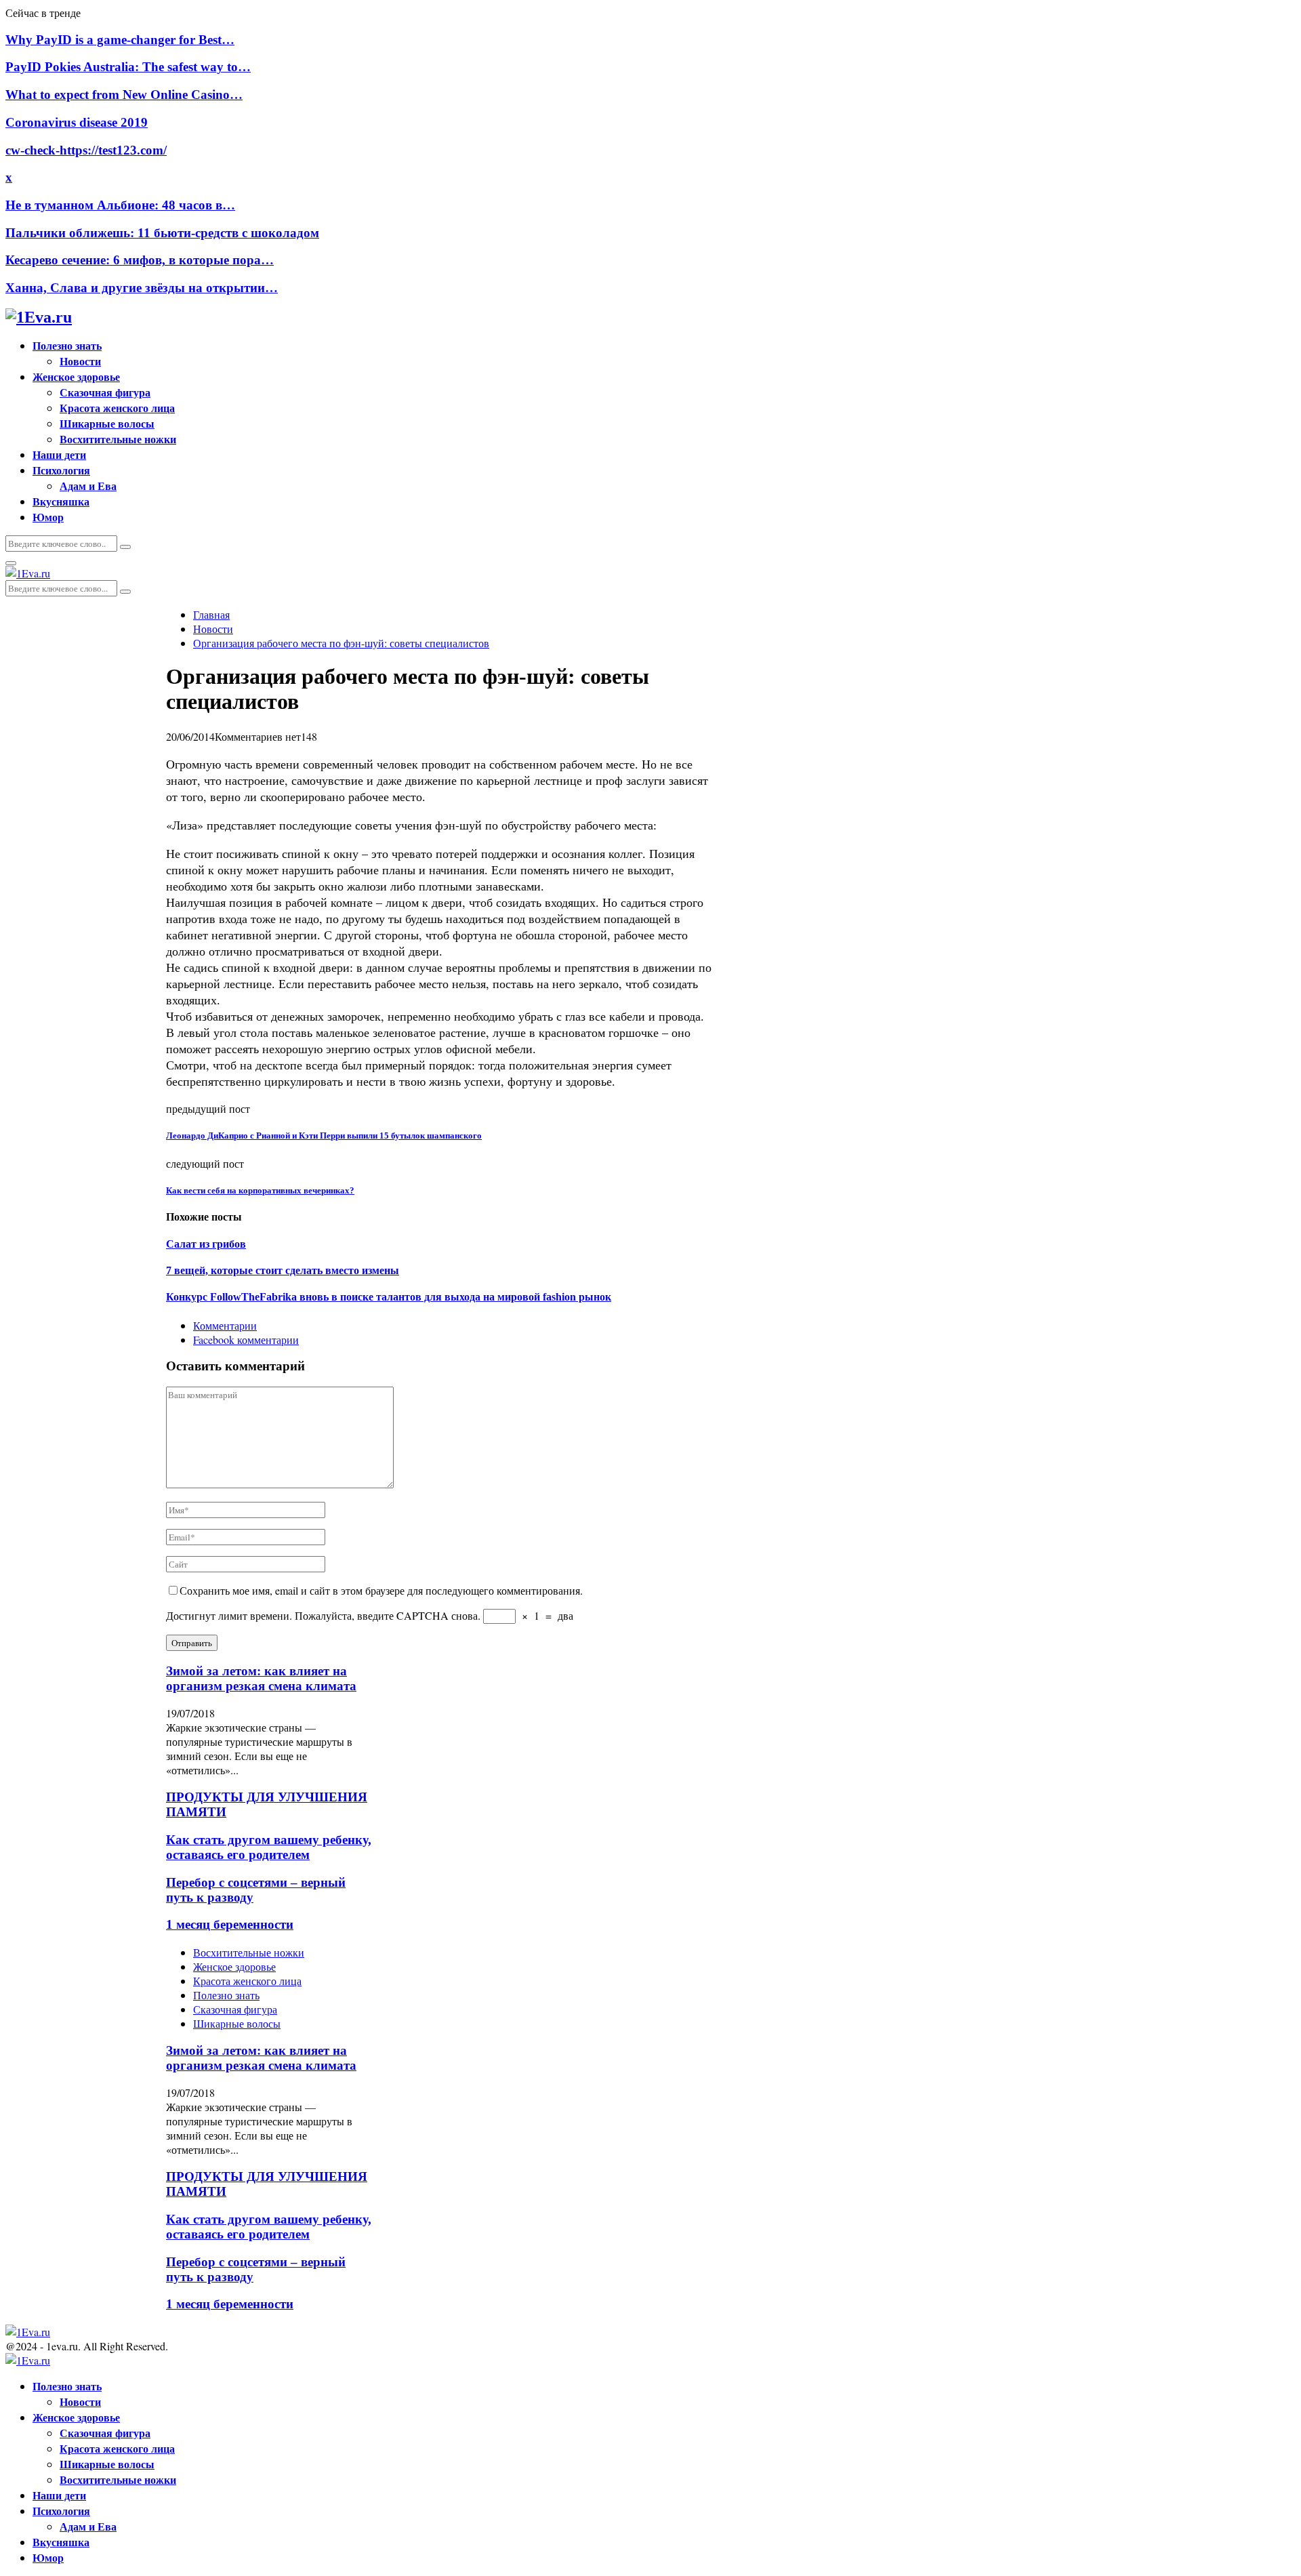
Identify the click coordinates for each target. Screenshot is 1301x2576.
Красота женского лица (117, 408)
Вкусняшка (61, 501)
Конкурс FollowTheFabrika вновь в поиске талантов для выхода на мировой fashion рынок (389, 1297)
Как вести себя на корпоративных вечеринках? (260, 1190)
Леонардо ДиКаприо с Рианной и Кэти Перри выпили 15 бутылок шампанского (324, 1136)
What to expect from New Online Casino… (124, 95)
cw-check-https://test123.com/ (86, 150)
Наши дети (59, 454)
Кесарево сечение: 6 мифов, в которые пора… (140, 260)
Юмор (48, 517)
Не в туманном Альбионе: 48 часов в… (120, 205)
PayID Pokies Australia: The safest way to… (128, 67)
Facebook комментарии (246, 1340)
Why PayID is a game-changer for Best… (120, 40)
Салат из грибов (206, 1244)
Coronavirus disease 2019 (77, 122)
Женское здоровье (76, 376)
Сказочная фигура (105, 392)
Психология (61, 470)
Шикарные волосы (107, 423)
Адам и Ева (88, 486)
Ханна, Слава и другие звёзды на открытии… (142, 288)
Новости (80, 361)
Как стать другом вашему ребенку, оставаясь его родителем (269, 1847)
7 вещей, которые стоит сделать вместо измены (283, 1270)
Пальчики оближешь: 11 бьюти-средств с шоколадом (162, 233)
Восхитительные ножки (118, 439)
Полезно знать (67, 345)
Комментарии (225, 1325)
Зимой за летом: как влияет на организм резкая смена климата (261, 1678)
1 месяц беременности (230, 1924)
